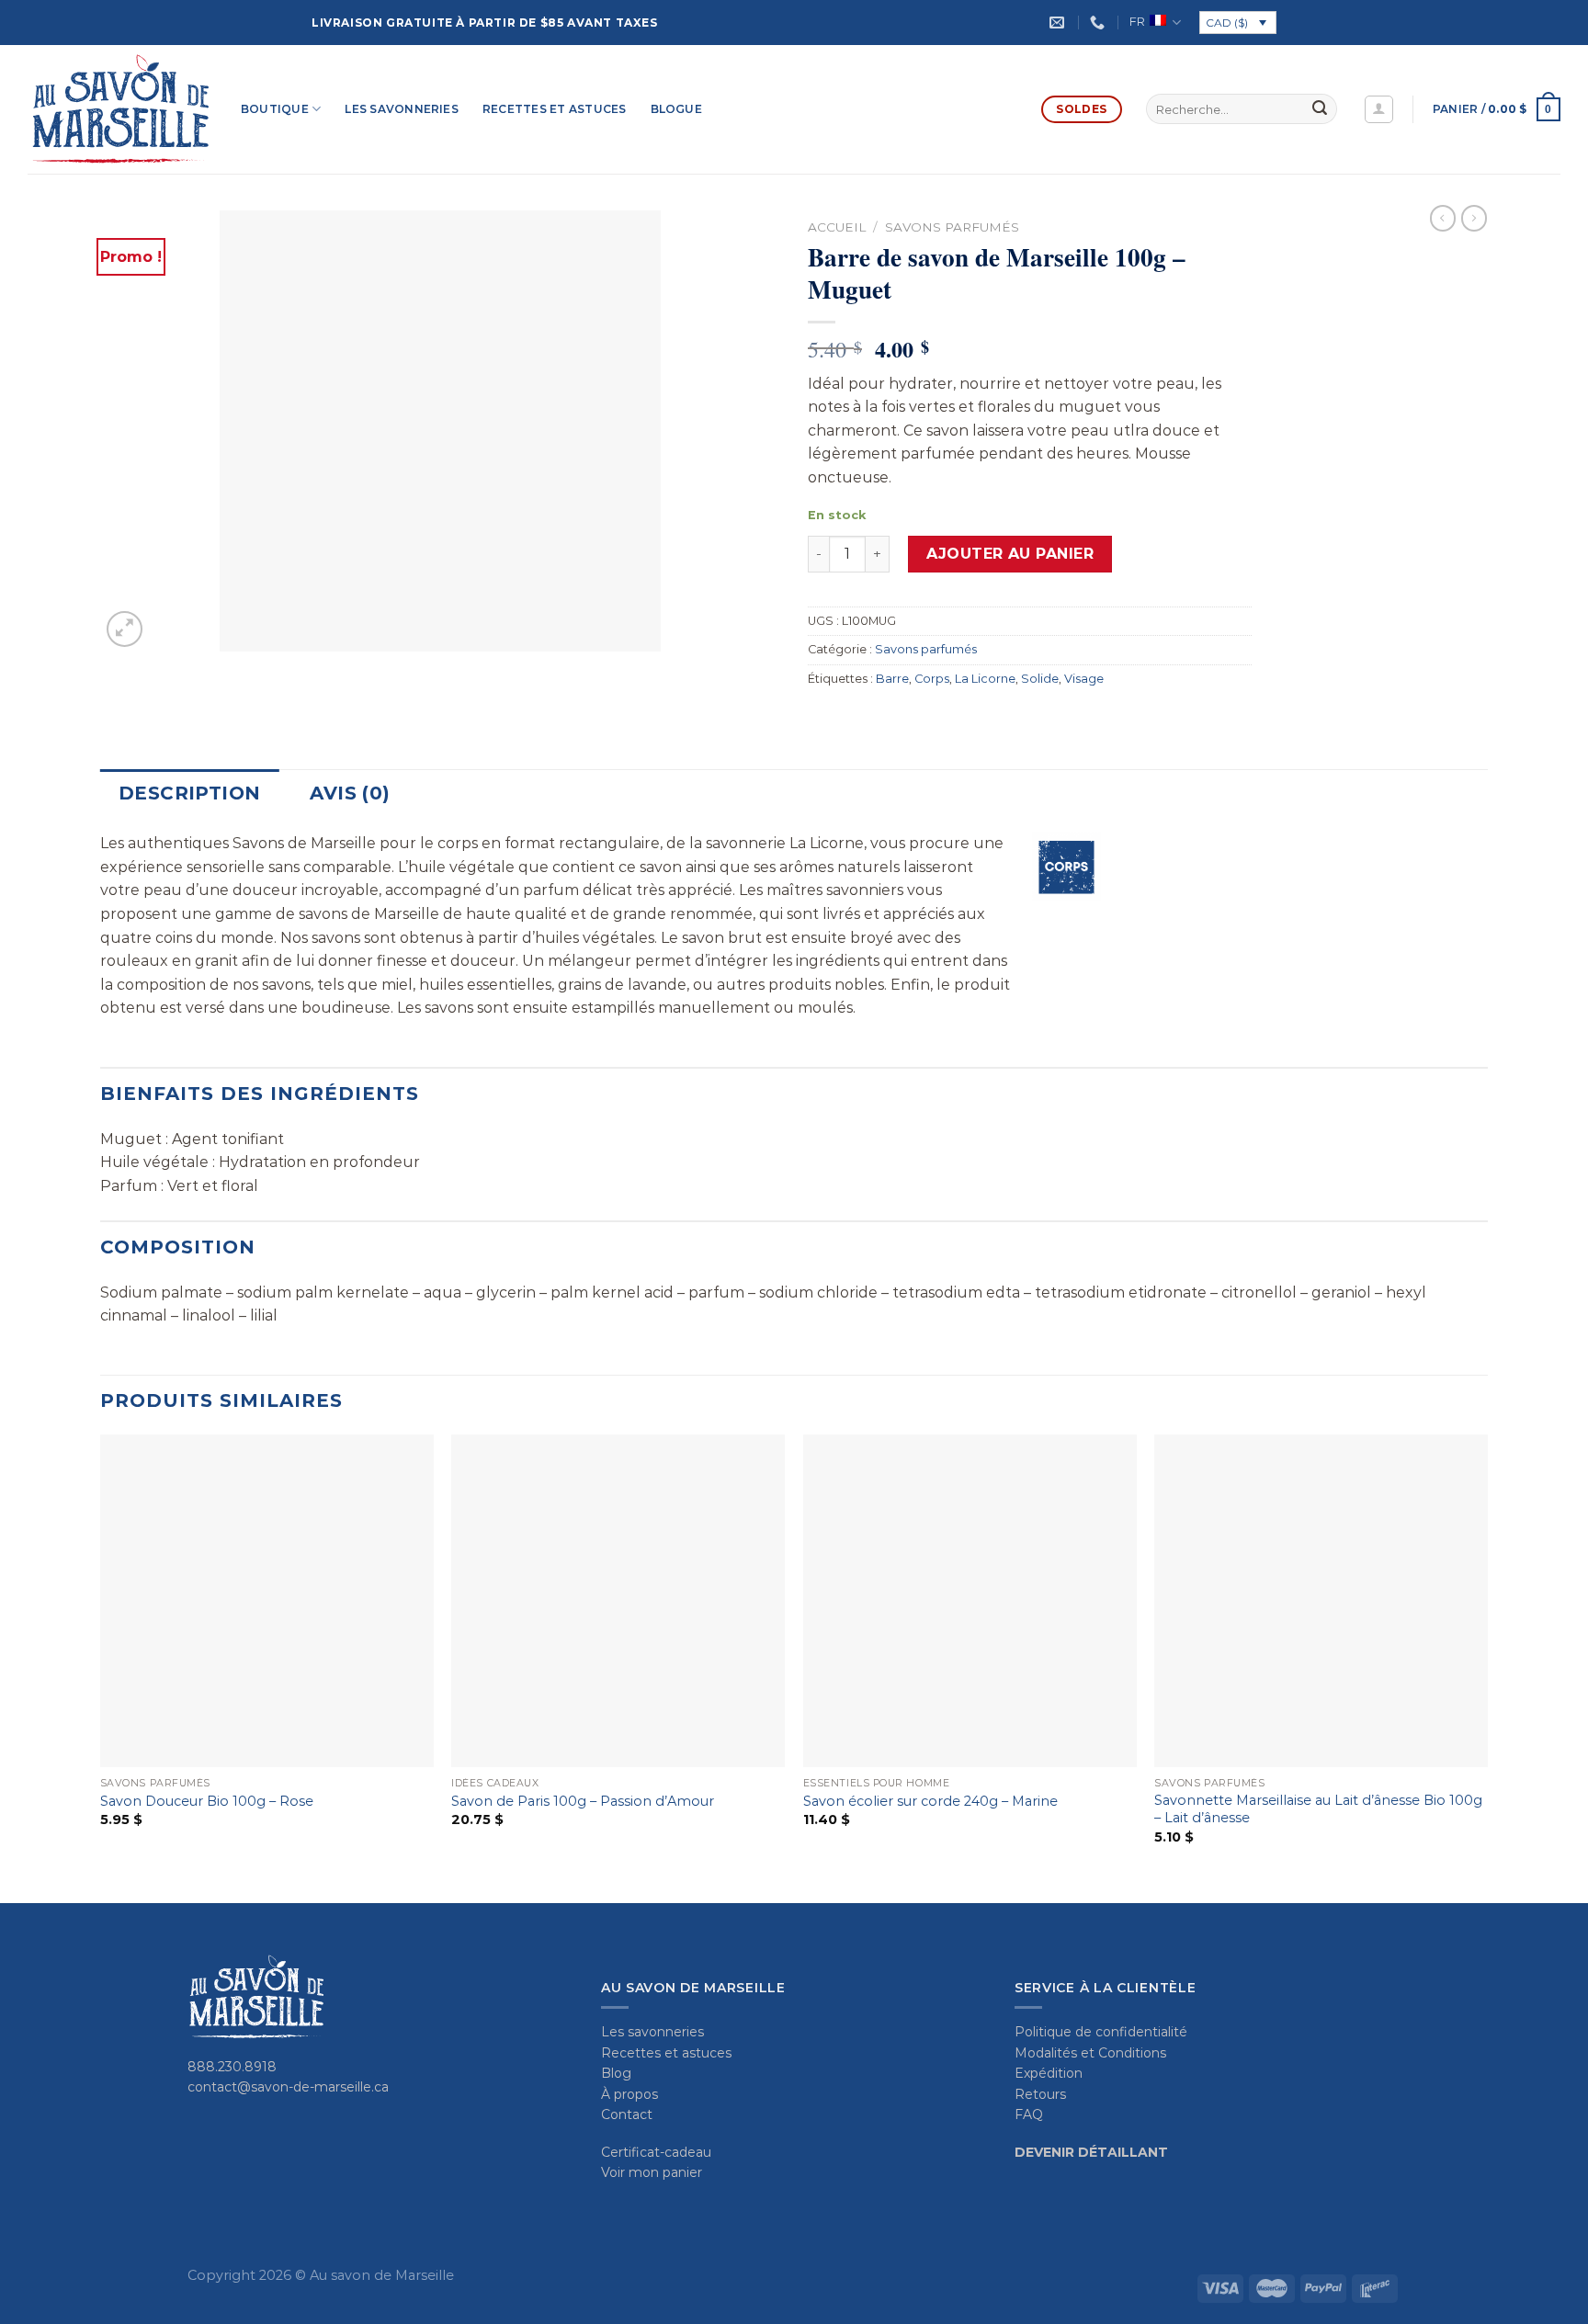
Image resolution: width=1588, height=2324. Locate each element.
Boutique (275, 109)
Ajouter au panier (1010, 554)
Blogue (676, 109)
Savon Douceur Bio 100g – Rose (207, 1801)
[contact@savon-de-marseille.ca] (1059, 23)
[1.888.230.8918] (1100, 23)
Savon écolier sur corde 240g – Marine (930, 1801)
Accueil (837, 227)
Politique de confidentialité (1101, 2032)
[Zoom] (125, 629)
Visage (1084, 679)
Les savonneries (402, 109)
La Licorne (985, 679)
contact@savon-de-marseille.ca (288, 2087)
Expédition (1049, 2073)
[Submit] (1320, 109)
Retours (1040, 2094)
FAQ (1029, 2114)
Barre (892, 679)
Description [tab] (189, 793)
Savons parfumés (952, 227)
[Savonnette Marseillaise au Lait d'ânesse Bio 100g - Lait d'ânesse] (1321, 1601)
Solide (1040, 679)
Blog (616, 2073)
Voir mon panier (652, 2172)
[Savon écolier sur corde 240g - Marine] (970, 1601)
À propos (630, 2094)
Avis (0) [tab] (350, 793)
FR (1137, 22)
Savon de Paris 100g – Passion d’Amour (583, 1801)
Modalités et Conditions (1090, 2053)
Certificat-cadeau (656, 2152)
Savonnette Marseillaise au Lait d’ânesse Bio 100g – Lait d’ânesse (1318, 1809)
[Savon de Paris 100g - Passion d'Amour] (618, 1601)
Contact (627, 2114)
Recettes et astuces (555, 109)
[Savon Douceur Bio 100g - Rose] (267, 1601)
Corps (932, 679)
